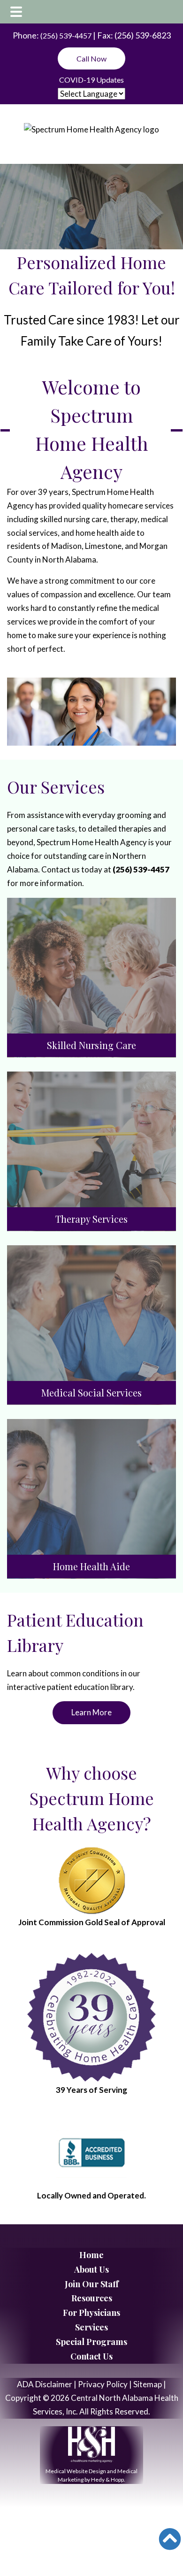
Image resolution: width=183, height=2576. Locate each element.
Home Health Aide (91, 1566)
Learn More (91, 1712)
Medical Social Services (91, 1392)
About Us (91, 2269)
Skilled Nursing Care (91, 1045)
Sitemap (148, 2384)
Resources (92, 2298)
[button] (170, 2539)
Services (91, 2327)
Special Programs (91, 2342)
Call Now (91, 58)
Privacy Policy (103, 2384)
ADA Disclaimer (45, 2384)
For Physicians (91, 2313)
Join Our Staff (92, 2284)
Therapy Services (91, 1219)
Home (91, 2255)
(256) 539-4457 (66, 35)
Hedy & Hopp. (108, 2480)
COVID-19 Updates (91, 80)
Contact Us (91, 2356)
